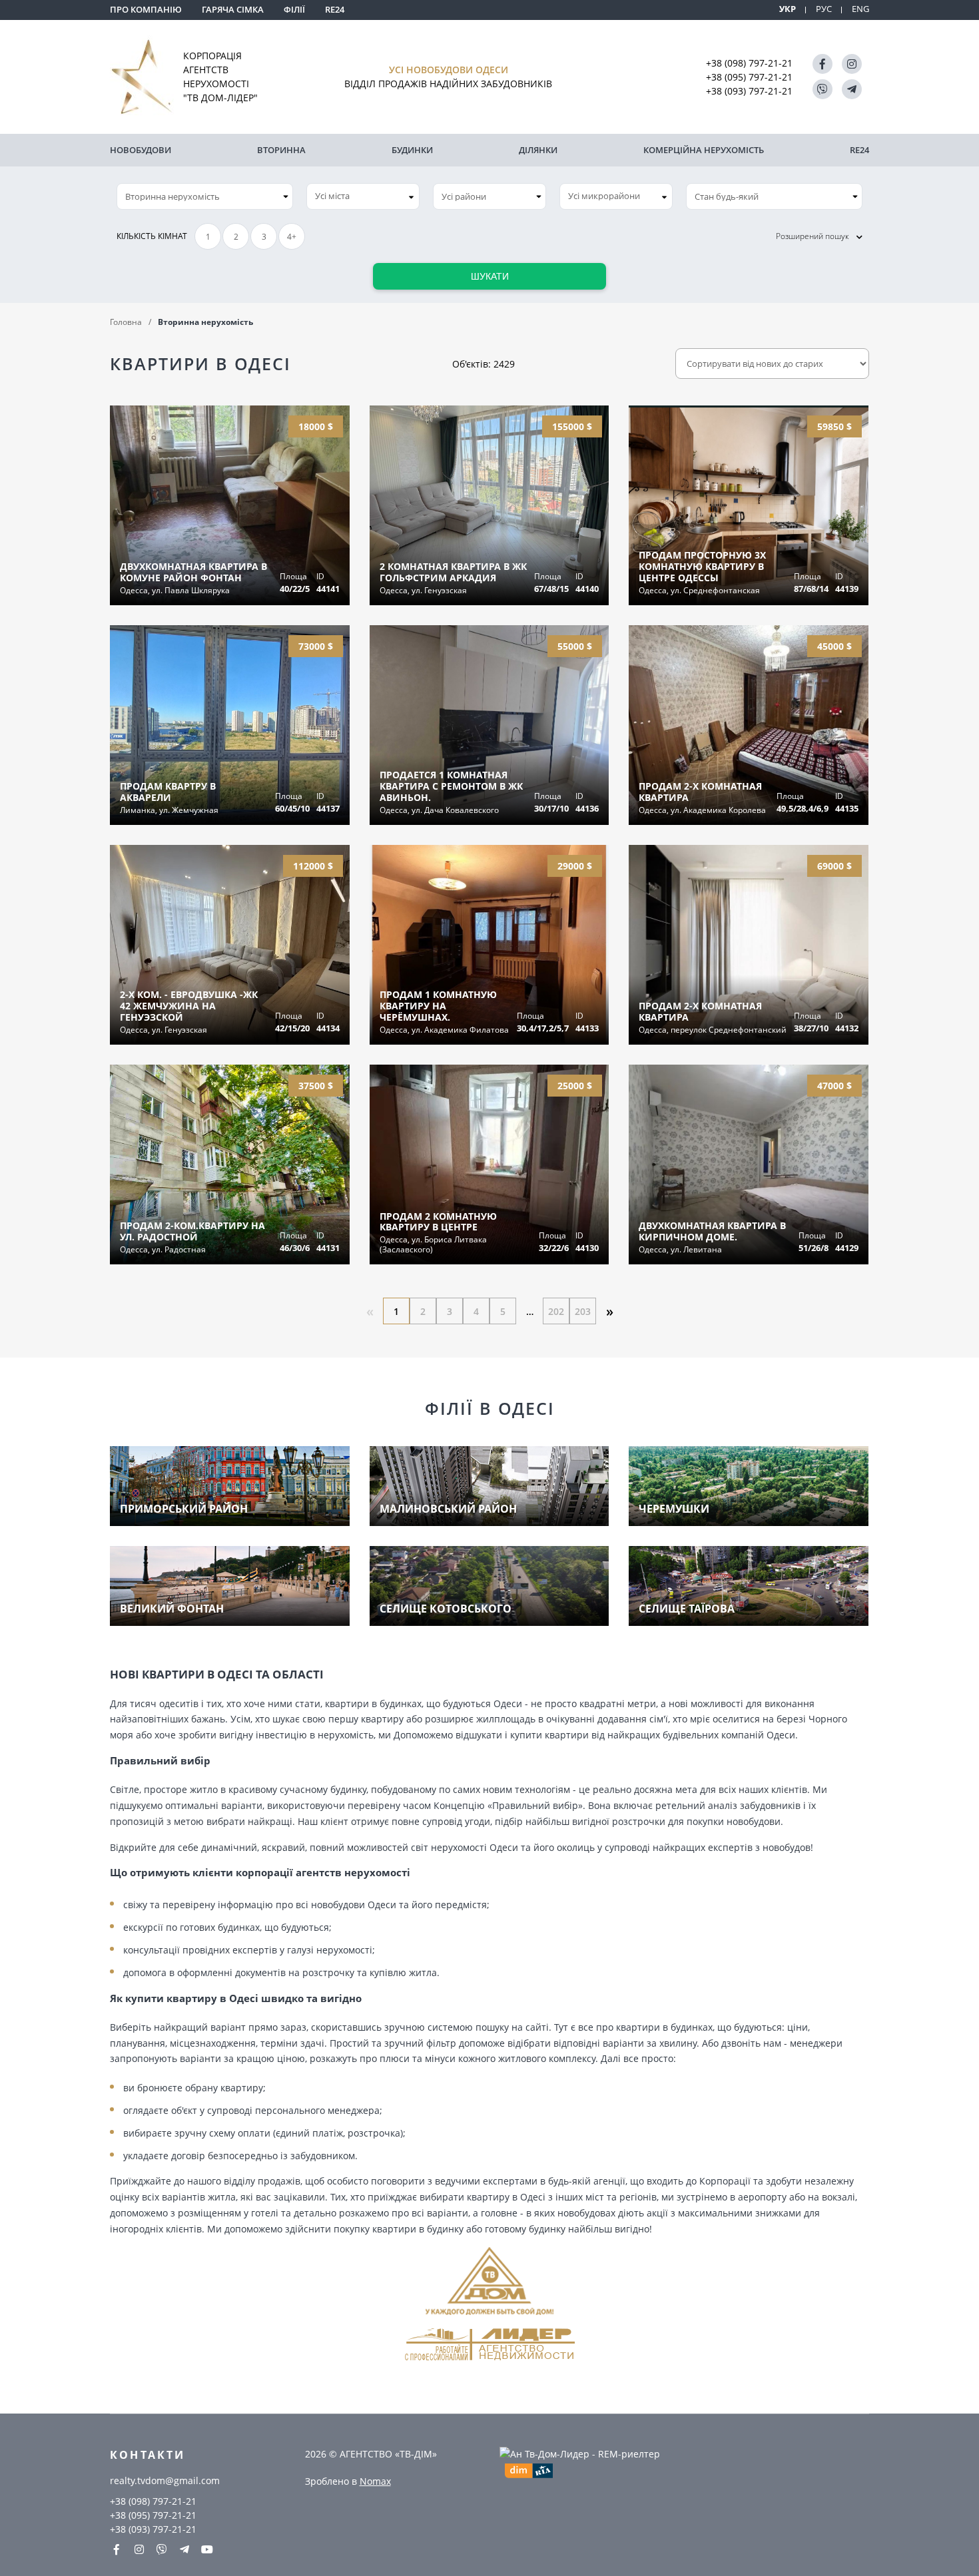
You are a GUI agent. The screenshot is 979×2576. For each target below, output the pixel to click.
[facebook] (822, 64)
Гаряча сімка (233, 9)
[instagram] (852, 64)
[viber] (822, 89)
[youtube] (207, 2549)
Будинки (412, 150)
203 (583, 1311)
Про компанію (146, 9)
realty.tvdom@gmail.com (165, 2480)
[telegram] (852, 89)
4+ (292, 237)
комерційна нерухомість (704, 150)
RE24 (335, 9)
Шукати (490, 276)
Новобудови (141, 150)
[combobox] (363, 196)
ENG (860, 9)
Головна (126, 322)
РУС (824, 9)
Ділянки (538, 150)
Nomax (375, 2481)
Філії (294, 9)
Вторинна (281, 150)
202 (556, 1311)
